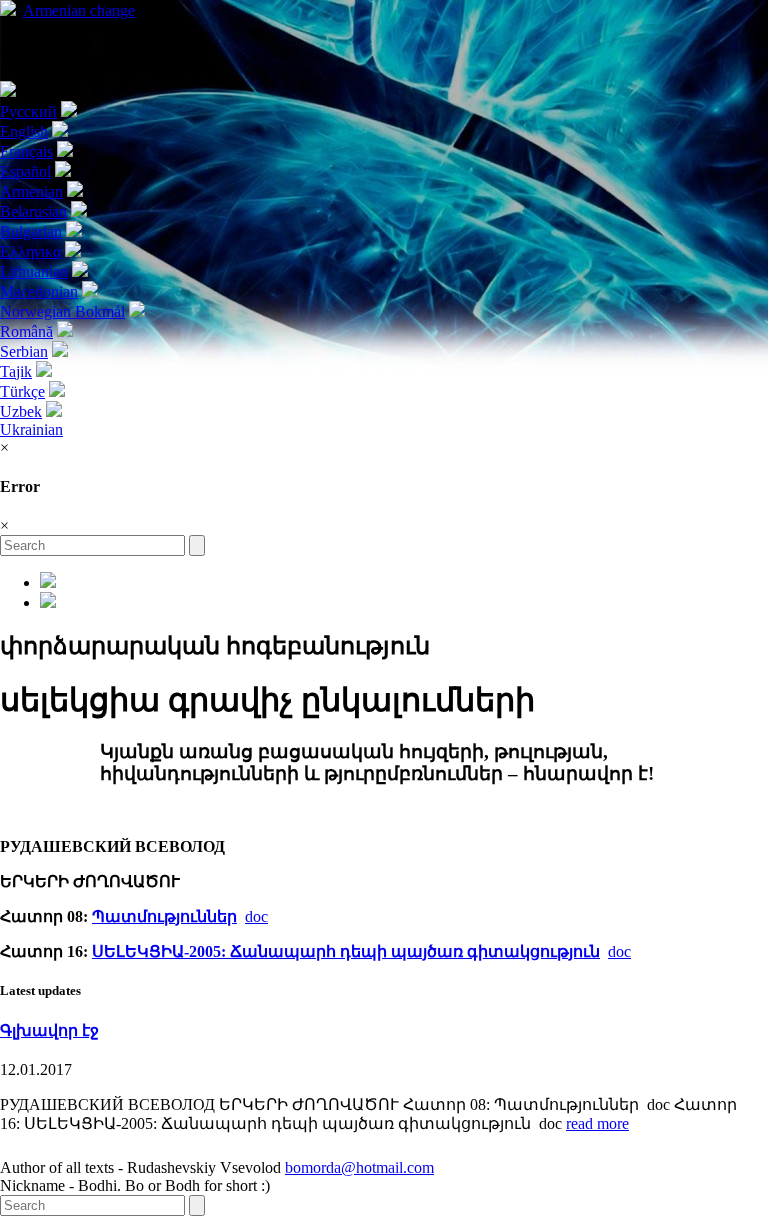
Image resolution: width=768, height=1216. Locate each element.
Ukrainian (31, 429)
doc (256, 916)
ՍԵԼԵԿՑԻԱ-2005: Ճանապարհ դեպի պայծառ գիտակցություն (346, 951)
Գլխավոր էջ (49, 1030)
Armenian (79, 10)
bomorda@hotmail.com (359, 1167)
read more (597, 1123)
